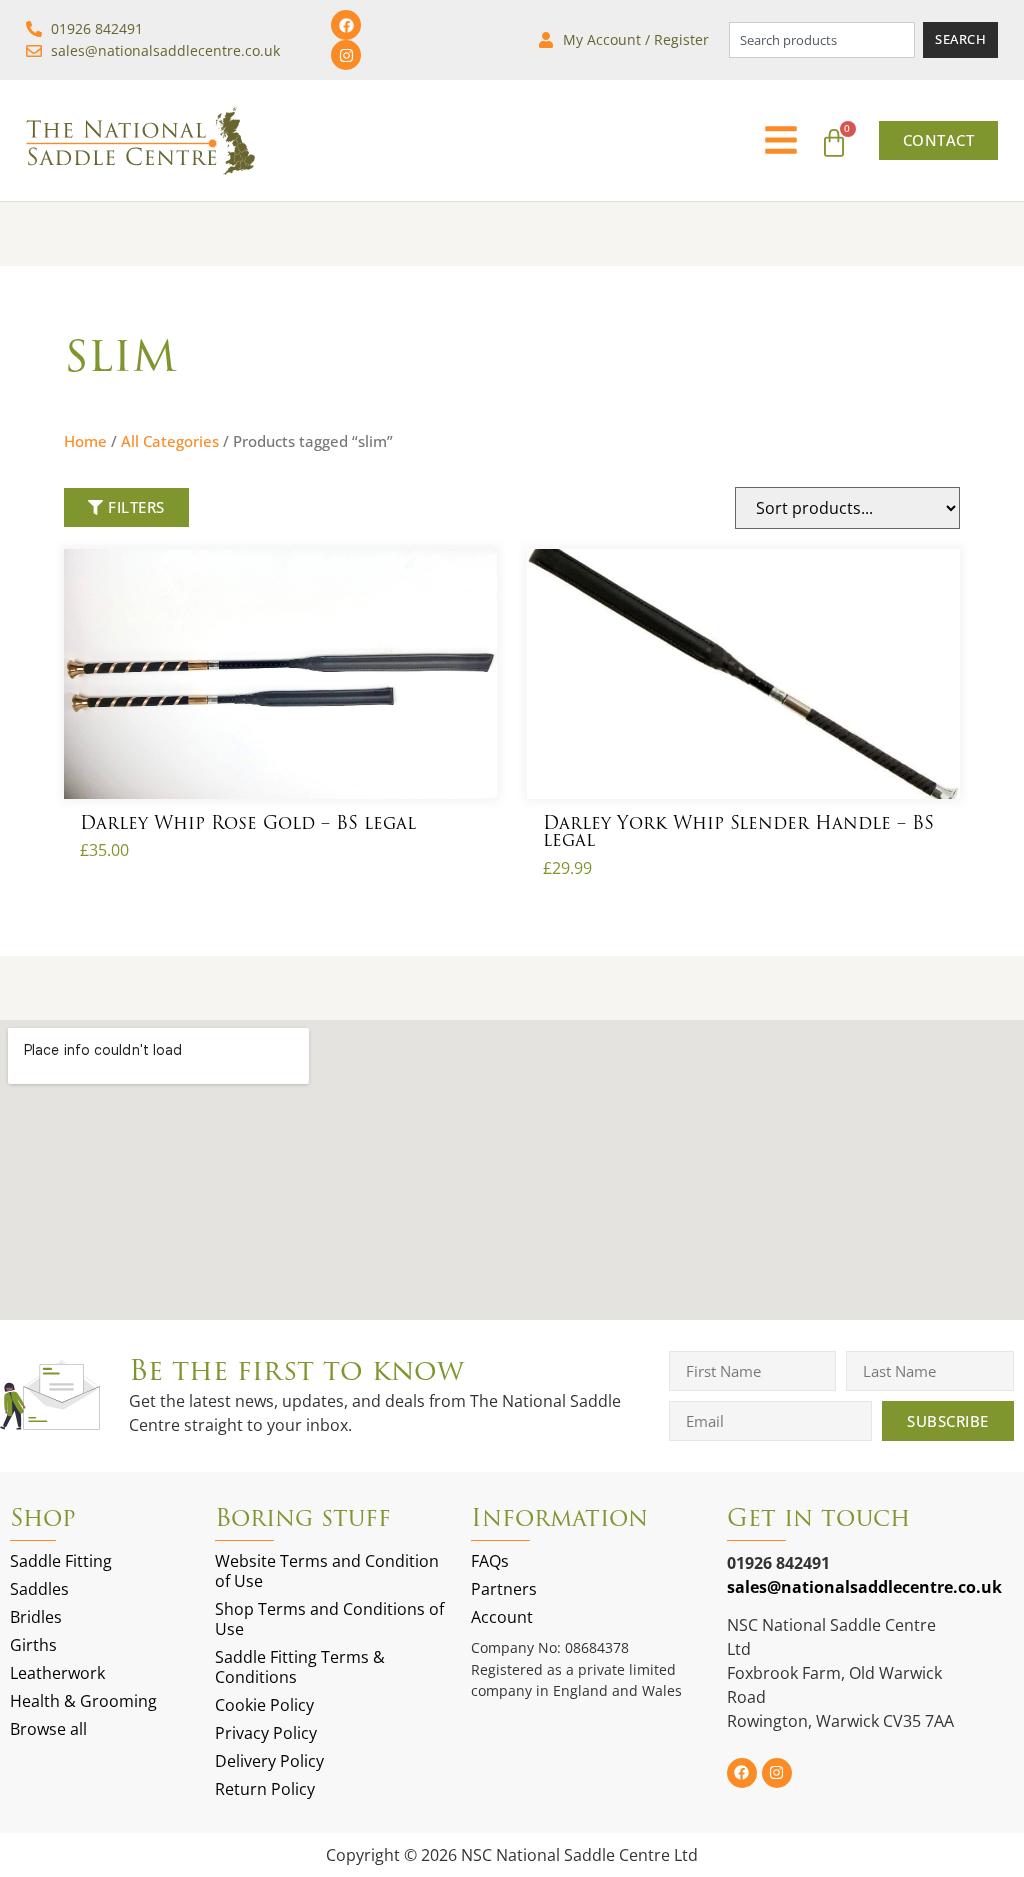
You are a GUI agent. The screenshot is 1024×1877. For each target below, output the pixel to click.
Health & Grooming (83, 1701)
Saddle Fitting (61, 1561)
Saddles (39, 1589)
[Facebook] (346, 25)
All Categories (170, 441)
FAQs (490, 1561)
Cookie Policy (264, 1705)
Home (85, 441)
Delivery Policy (269, 1761)
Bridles (36, 1617)
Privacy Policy (266, 1733)
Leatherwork (57, 1673)
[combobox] (822, 39)
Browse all (48, 1729)
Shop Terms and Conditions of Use (329, 1619)
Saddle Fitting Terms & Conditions (300, 1667)
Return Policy (265, 1789)
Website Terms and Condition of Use (327, 1571)
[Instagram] (346, 55)
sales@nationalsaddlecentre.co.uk (864, 1587)
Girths (33, 1645)
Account (502, 1617)
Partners (504, 1589)
